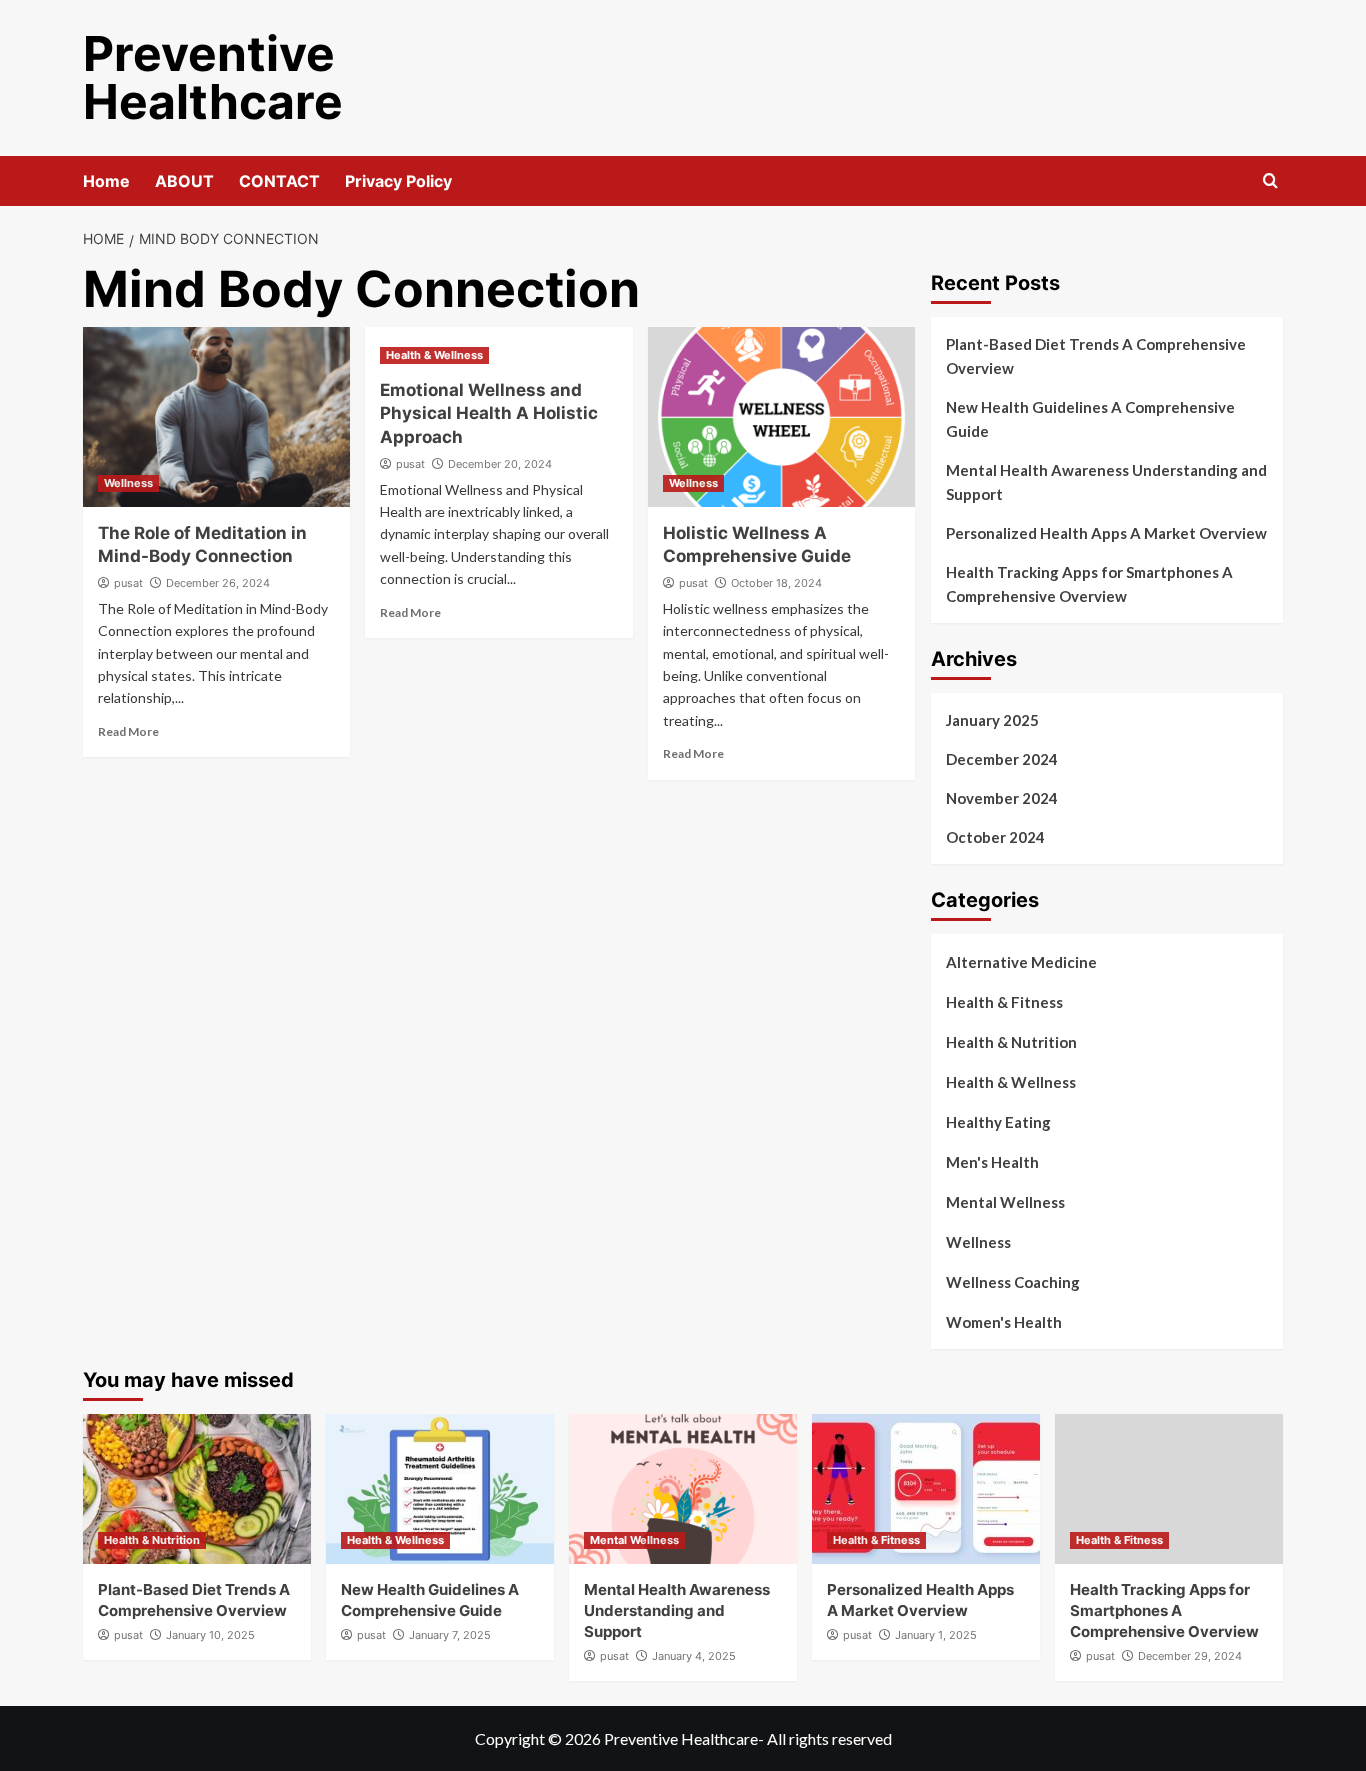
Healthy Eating (998, 1122)
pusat (128, 583)
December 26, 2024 (218, 583)
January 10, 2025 (210, 1635)
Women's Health (1004, 1322)
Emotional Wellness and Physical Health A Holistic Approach (489, 414)
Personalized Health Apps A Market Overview (1106, 533)
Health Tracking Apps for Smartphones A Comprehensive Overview (1089, 584)
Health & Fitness (1004, 1002)
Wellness (128, 483)
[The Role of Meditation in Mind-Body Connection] (216, 417)
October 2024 (995, 837)
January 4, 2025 (694, 1656)
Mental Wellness (1005, 1202)
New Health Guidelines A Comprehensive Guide (1090, 419)
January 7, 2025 (450, 1635)
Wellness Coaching (1013, 1282)
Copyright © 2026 (539, 1738)
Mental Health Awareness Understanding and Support (1106, 482)
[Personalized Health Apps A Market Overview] (926, 1489)
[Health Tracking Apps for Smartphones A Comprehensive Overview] (1169, 1489)
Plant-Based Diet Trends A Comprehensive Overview (1096, 356)
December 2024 (1002, 759)
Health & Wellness (434, 355)
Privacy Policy (398, 181)
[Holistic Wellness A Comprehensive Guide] (781, 417)
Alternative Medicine (1021, 962)
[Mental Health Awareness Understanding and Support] (683, 1489)
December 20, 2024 (500, 464)
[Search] (1270, 181)
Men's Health (992, 1162)
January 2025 (992, 720)
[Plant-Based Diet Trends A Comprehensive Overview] (197, 1489)
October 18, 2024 (776, 583)
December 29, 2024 (1190, 1656)
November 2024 (1002, 798)
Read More (128, 731)
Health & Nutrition (1011, 1042)
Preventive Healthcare (213, 77)
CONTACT (279, 181)
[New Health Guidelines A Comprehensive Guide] (440, 1489)
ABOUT (184, 181)
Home (106, 181)
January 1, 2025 (936, 1635)
